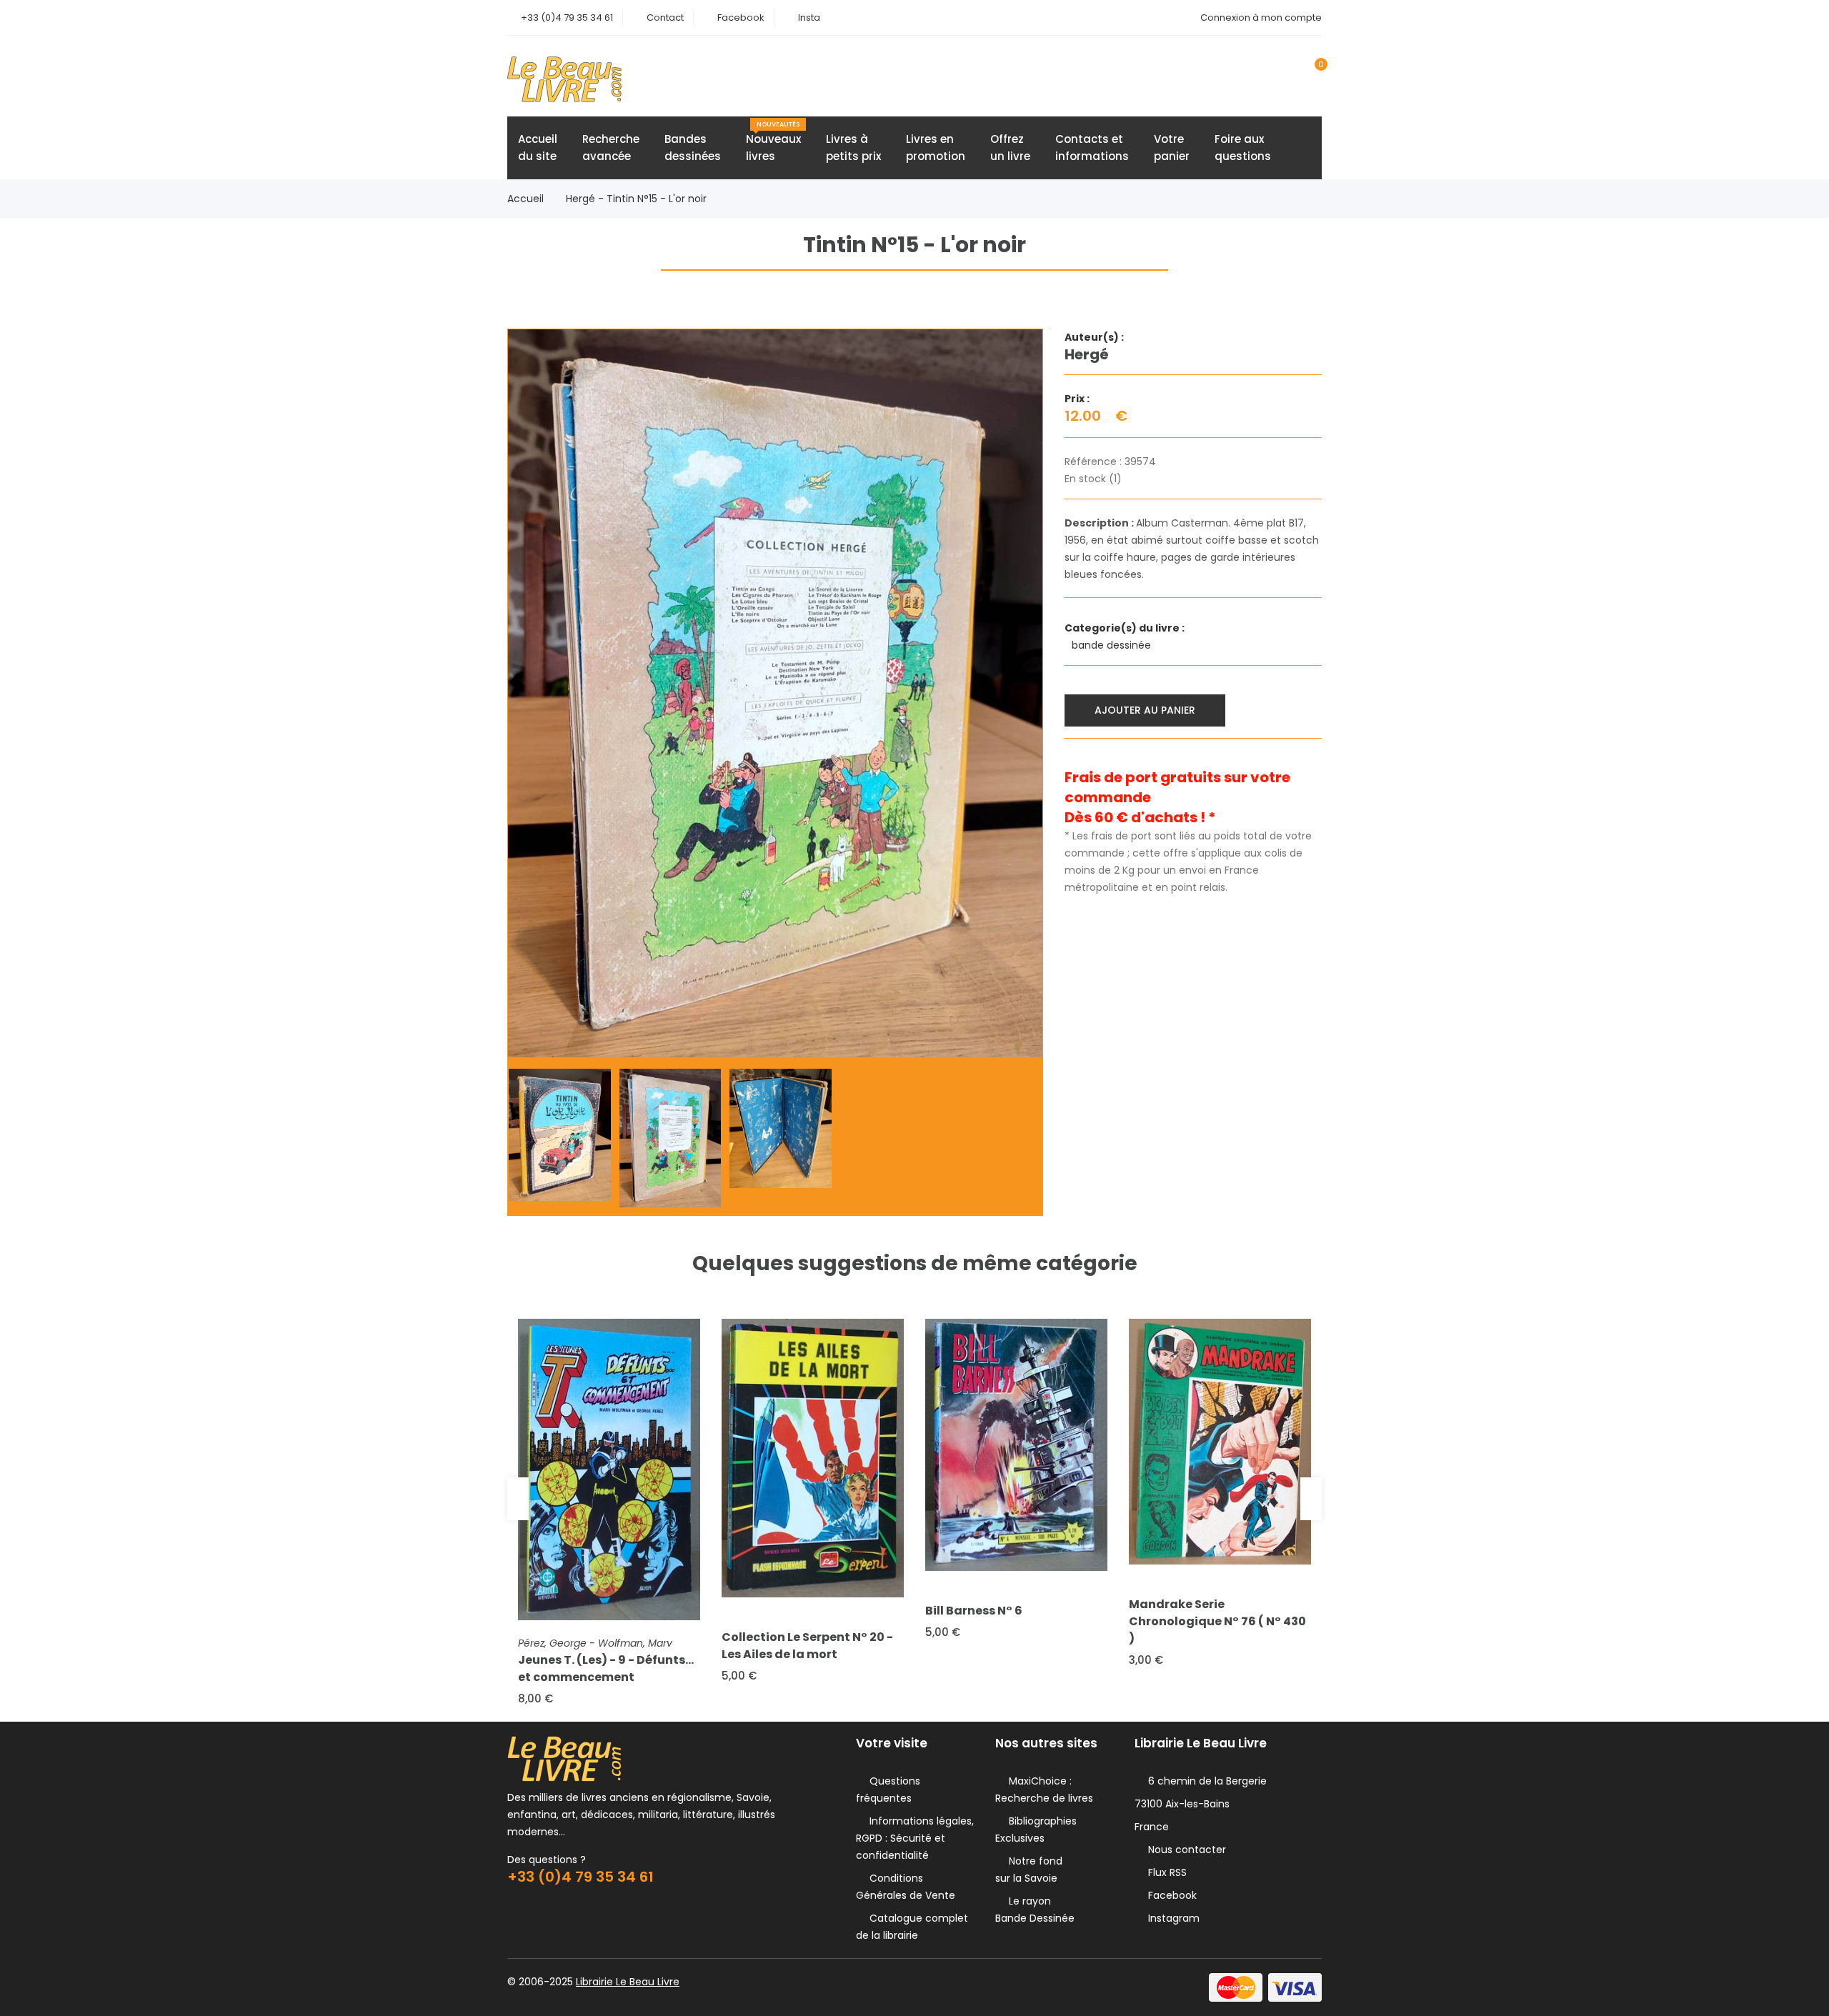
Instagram (1171, 1918)
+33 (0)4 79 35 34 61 (567, 18)
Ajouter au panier (1145, 710)
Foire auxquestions (1243, 148)
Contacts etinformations (1092, 148)
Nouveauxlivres (773, 142)
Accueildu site (538, 148)
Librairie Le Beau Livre (628, 1982)
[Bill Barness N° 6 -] (1016, 1445)
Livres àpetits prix (853, 148)
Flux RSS (1165, 1872)
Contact (665, 18)
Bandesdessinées (693, 148)
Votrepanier (1172, 148)
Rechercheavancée (611, 148)
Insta (809, 18)
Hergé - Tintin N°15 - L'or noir (636, 199)
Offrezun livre (1010, 148)
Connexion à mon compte (1261, 18)
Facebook (741, 18)
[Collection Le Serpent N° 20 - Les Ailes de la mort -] (813, 1458)
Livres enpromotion (936, 148)
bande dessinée (1113, 645)
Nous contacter (1184, 1850)
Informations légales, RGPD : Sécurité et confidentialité (915, 1838)
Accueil (525, 199)
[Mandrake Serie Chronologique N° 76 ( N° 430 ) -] (1220, 1442)
